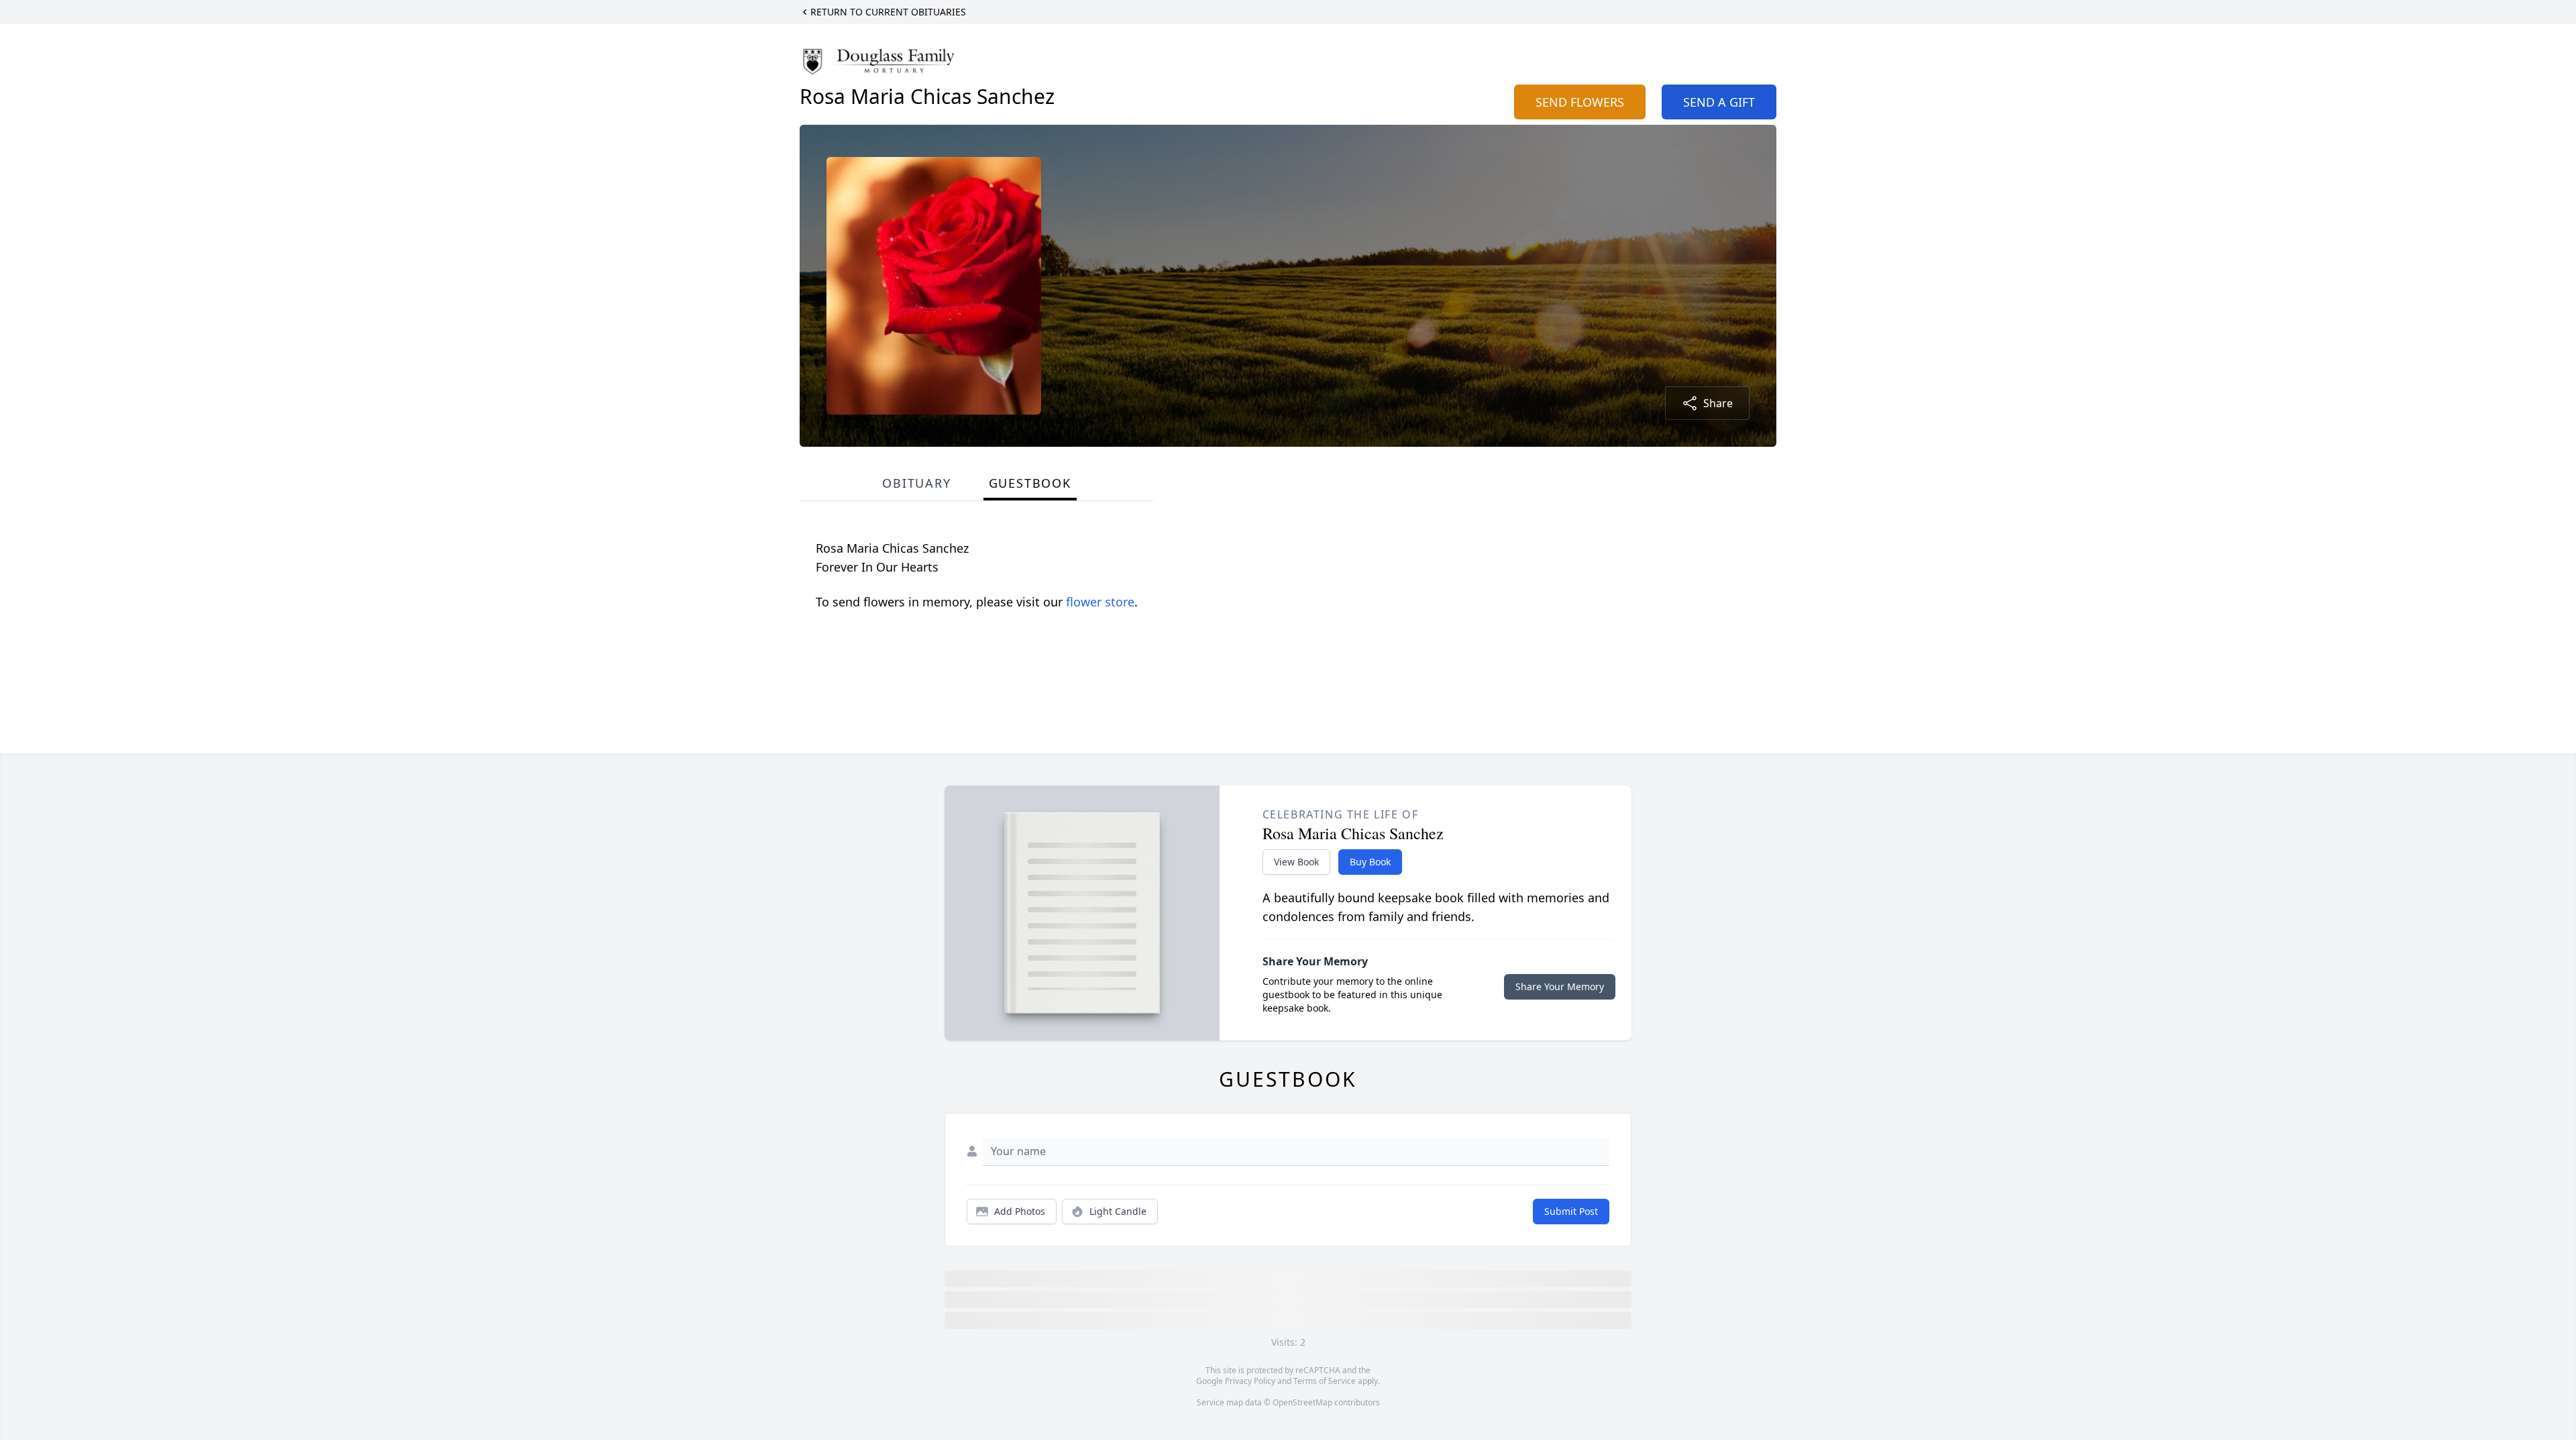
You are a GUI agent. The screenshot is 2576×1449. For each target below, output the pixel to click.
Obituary (916, 483)
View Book (1296, 862)
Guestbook (1030, 483)
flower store (1100, 602)
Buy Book (1370, 862)
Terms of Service (1325, 1381)
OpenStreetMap (1302, 1402)
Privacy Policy (1250, 1381)
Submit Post (1571, 1211)
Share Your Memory (1560, 986)
